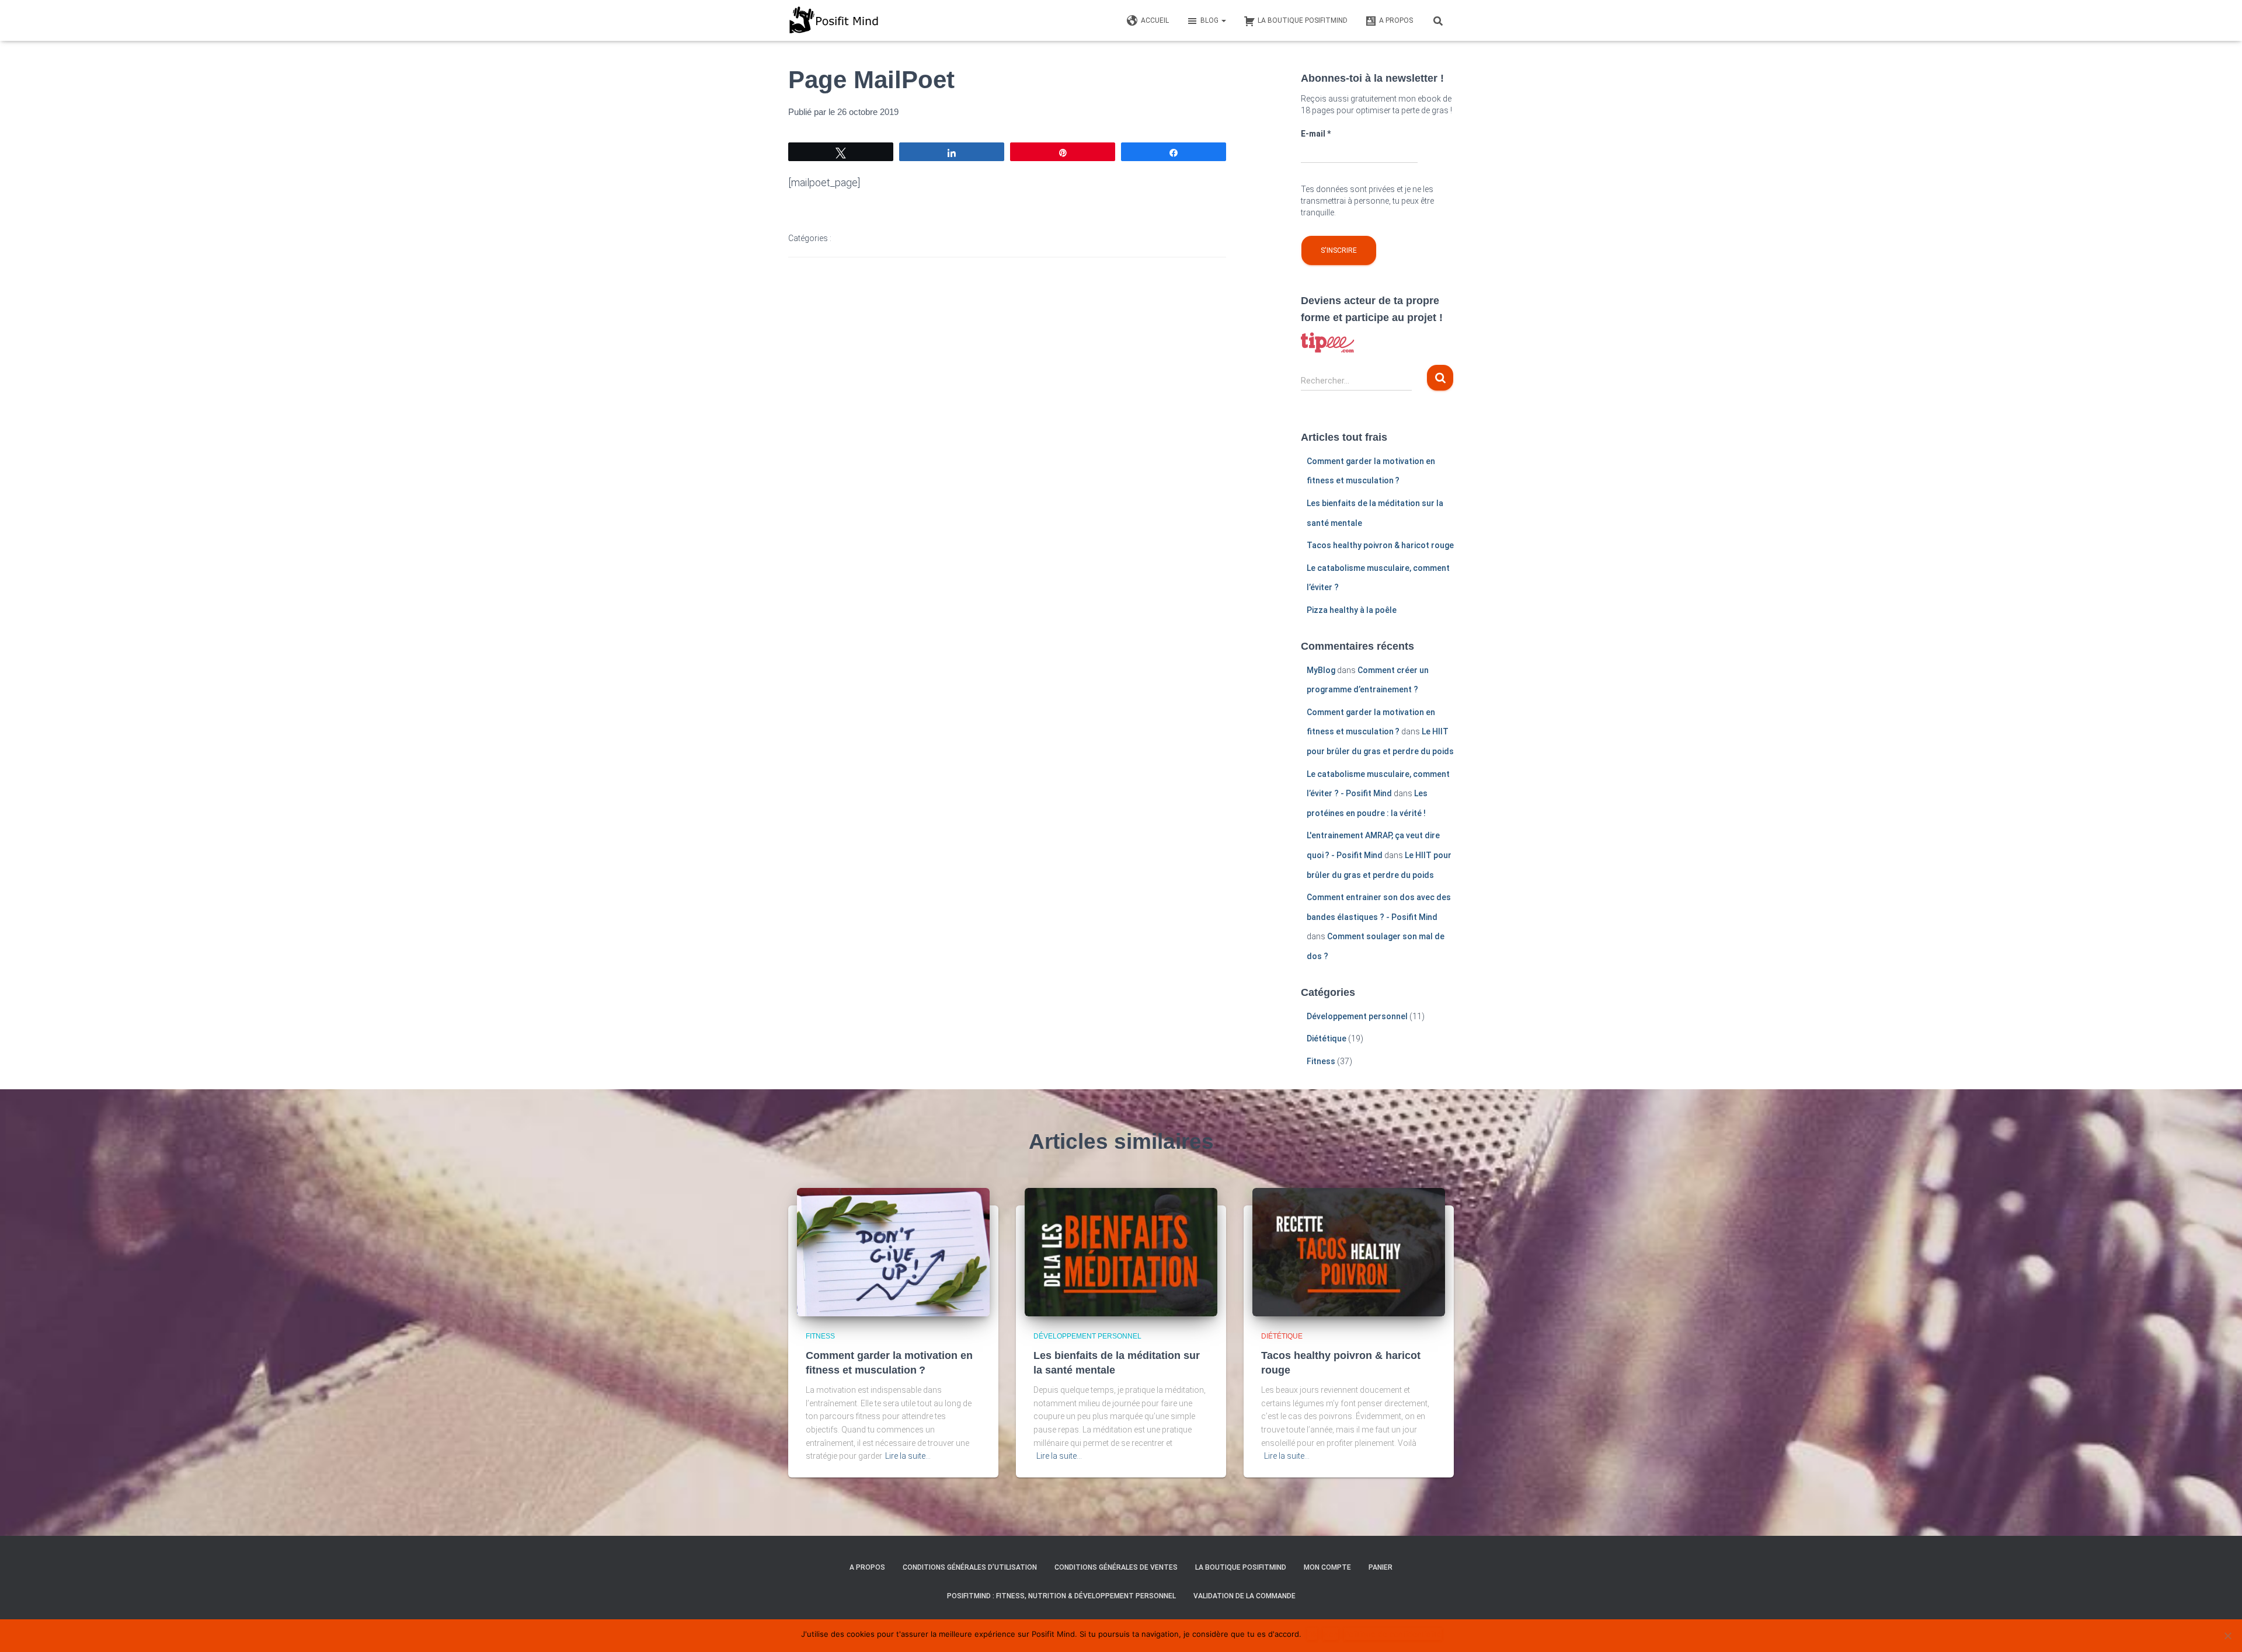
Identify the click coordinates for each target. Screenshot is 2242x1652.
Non (1331, 1634)
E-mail (1316, 134)
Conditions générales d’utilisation (970, 1567)
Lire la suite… (908, 1456)
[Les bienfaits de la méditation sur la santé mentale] (1121, 1252)
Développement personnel (1357, 1016)
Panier (1381, 1567)
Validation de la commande (1244, 1596)
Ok (1312, 1634)
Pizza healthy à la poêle (1352, 610)
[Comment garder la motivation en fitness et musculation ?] (893, 1252)
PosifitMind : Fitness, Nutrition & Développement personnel (1061, 1596)
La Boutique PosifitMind (1241, 1567)
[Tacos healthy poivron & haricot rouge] (1349, 1252)
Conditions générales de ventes (1116, 1567)
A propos (867, 1567)
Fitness (1321, 1061)
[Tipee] (1328, 342)
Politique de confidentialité (1393, 1634)
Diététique (1327, 1038)
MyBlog (1321, 670)
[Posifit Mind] (833, 20)
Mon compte (1327, 1567)
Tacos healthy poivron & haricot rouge (1380, 545)
